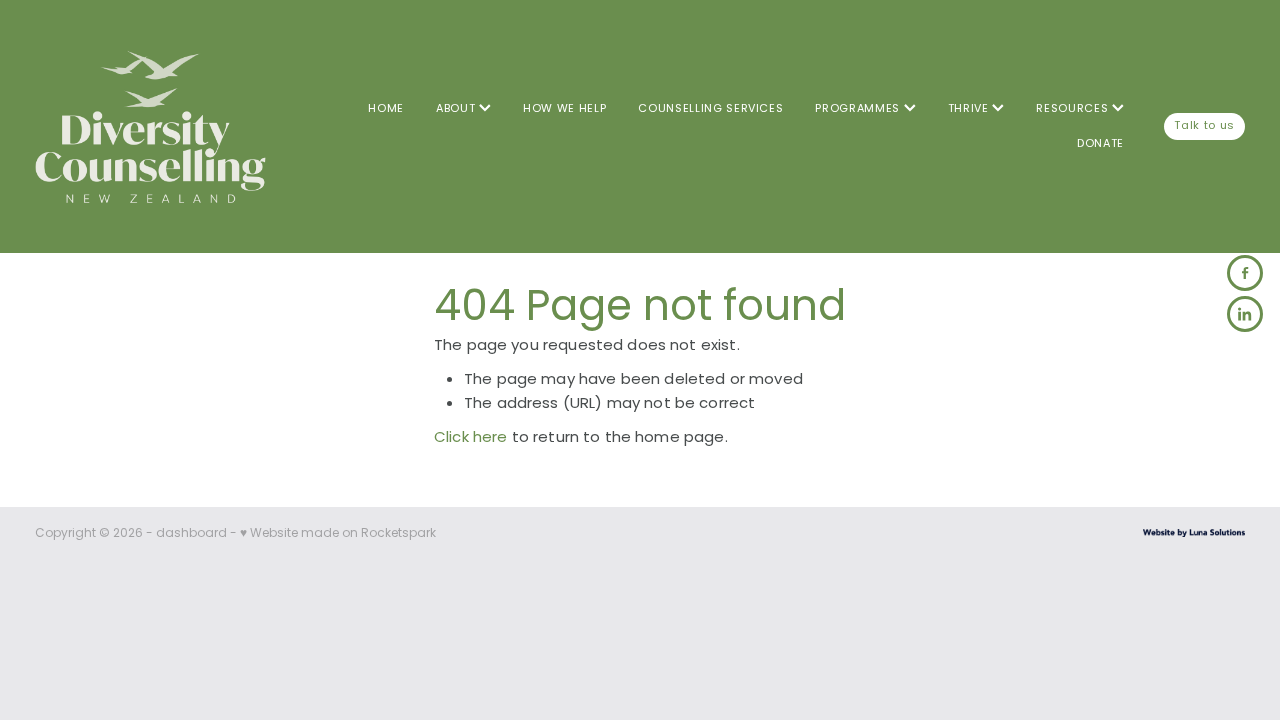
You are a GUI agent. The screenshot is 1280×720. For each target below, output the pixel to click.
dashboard (191, 534)
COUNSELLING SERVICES (710, 109)
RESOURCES (1074, 109)
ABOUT (457, 109)
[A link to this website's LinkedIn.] (1245, 314)
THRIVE (970, 109)
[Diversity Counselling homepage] (156, 126)
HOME (386, 109)
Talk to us (1204, 126)
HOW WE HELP (564, 109)
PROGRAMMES (859, 109)
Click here (471, 438)
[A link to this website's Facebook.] (1245, 273)
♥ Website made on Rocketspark (338, 534)
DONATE (1100, 144)
